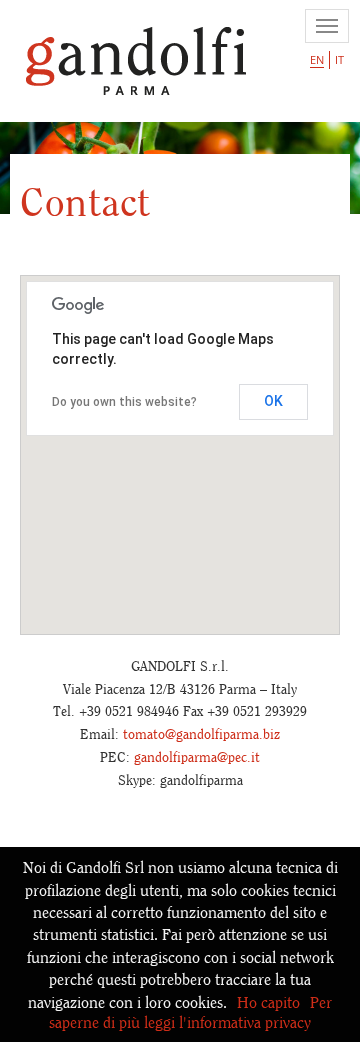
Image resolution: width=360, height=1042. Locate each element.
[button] (179, 437)
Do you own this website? (124, 402)
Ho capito (268, 1002)
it (339, 59)
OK (273, 401)
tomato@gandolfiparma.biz (201, 734)
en (317, 59)
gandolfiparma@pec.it (197, 757)
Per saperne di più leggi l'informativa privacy (190, 1012)
